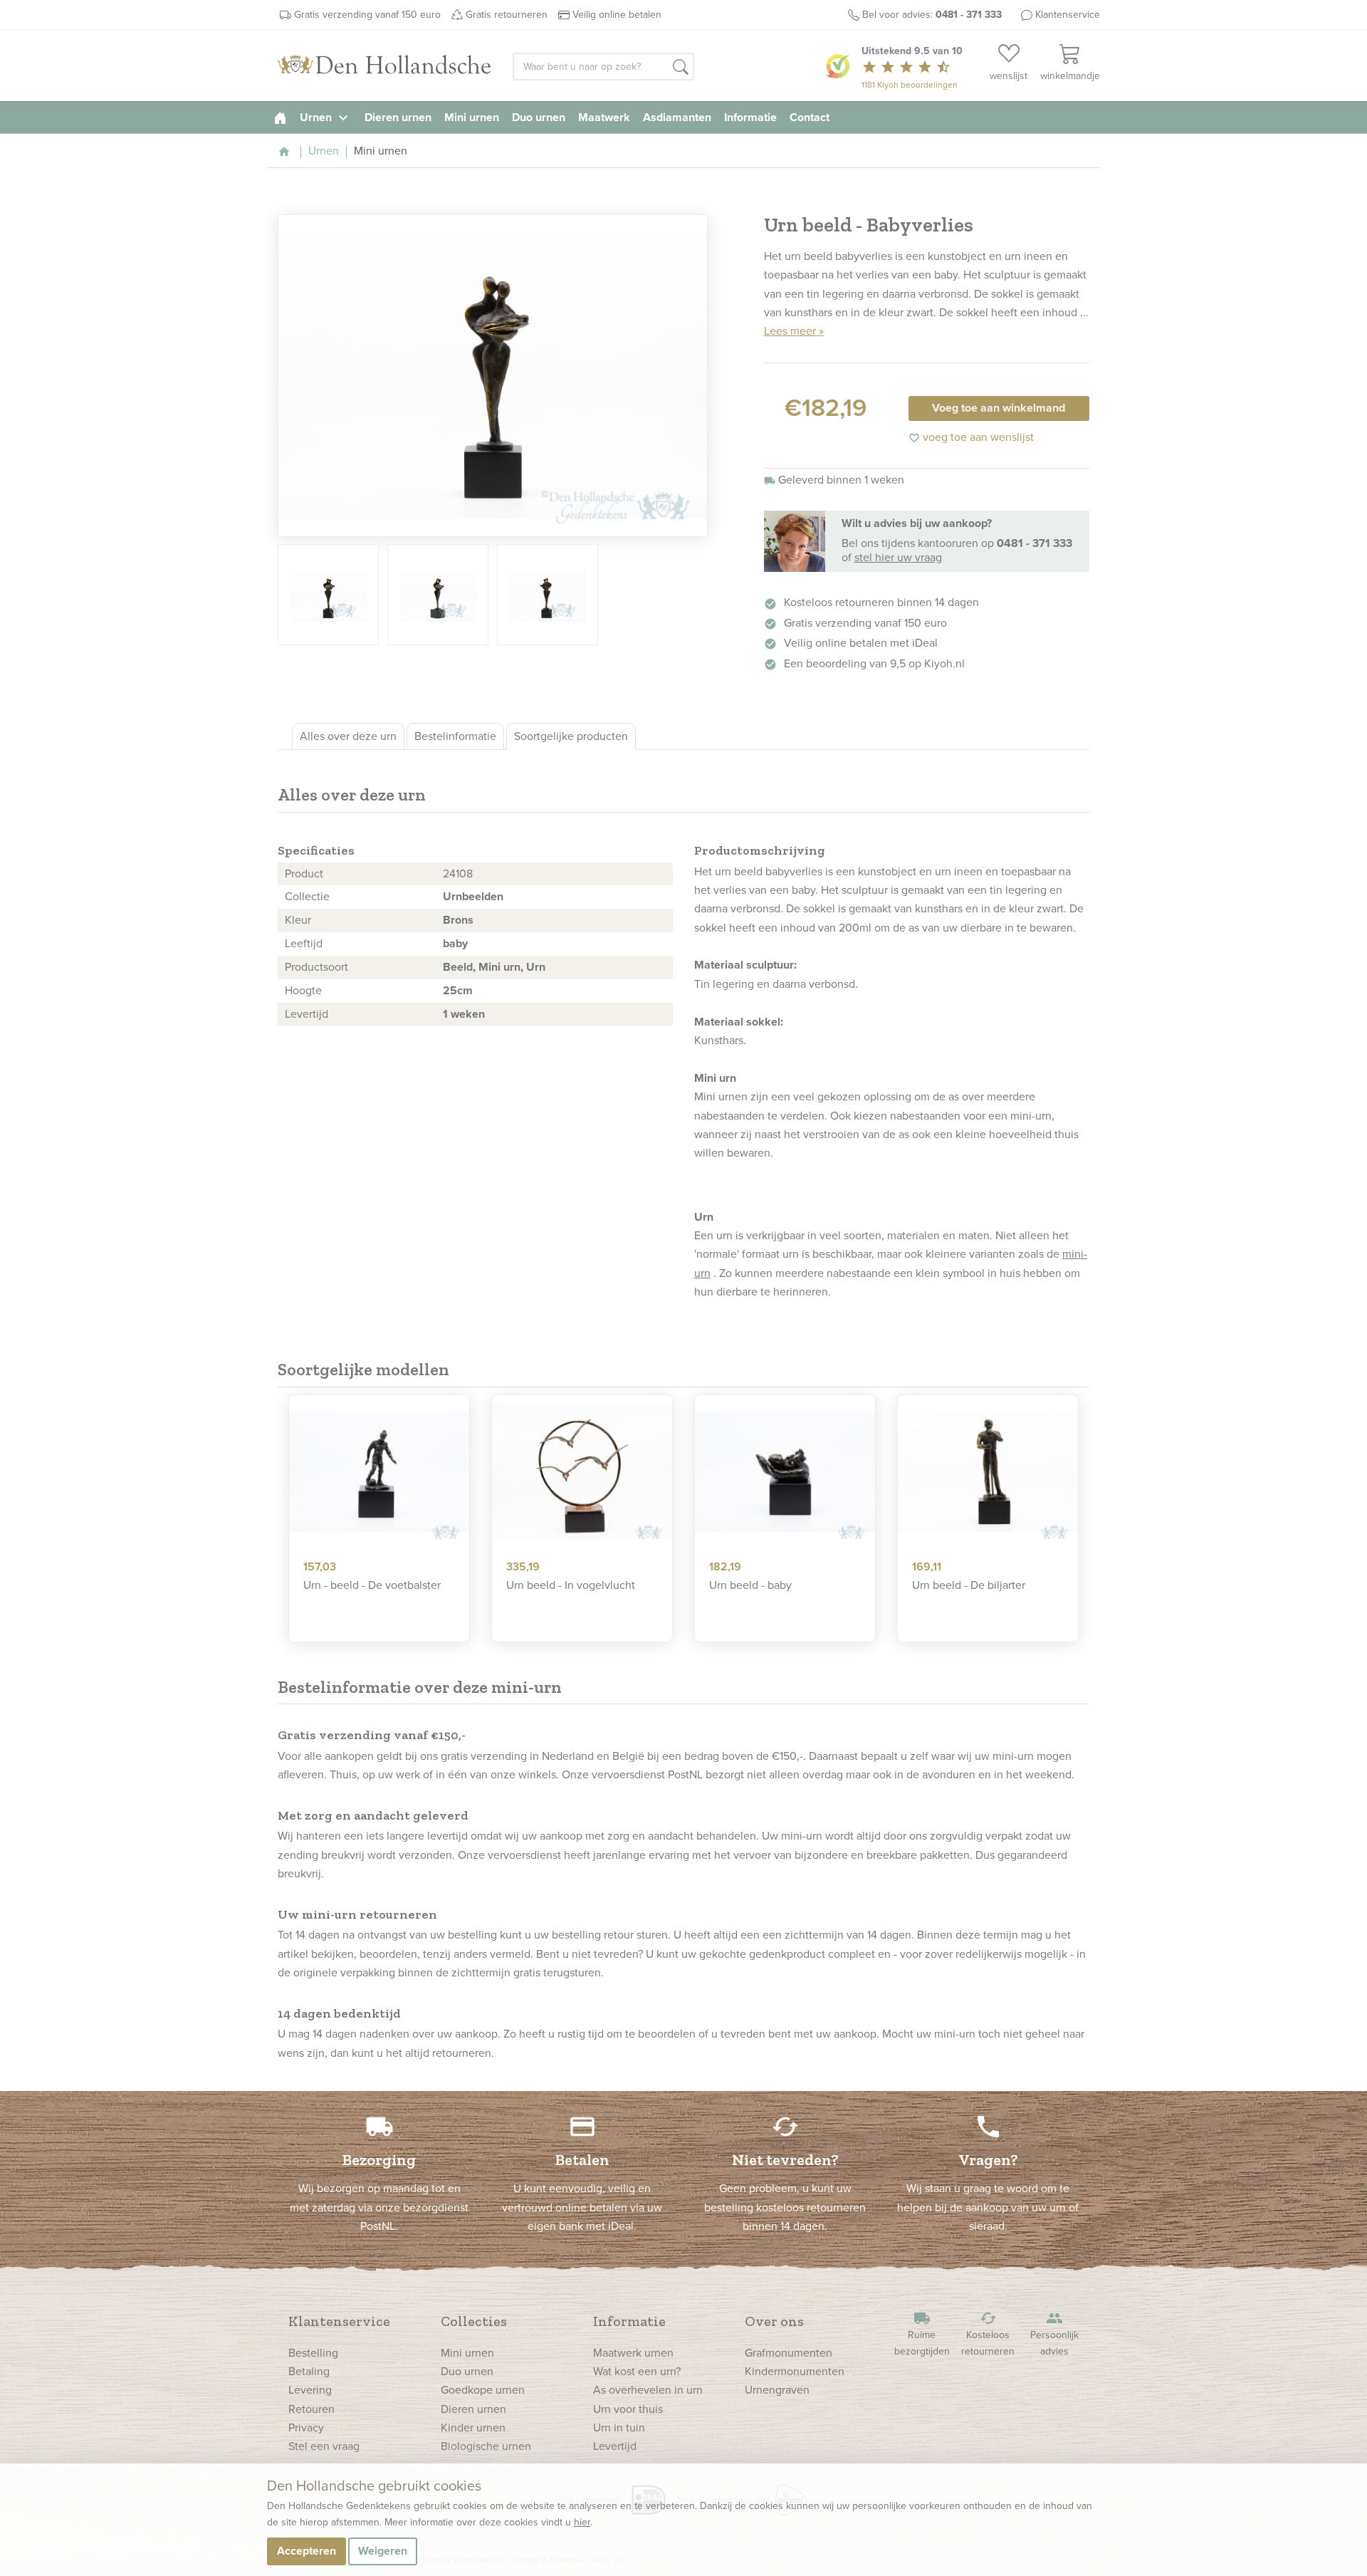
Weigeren (383, 2551)
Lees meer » (794, 331)
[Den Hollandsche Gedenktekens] (384, 66)
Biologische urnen (486, 2446)
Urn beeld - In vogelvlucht (571, 1585)
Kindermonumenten (795, 2371)
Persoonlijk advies (1054, 2334)
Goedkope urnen (483, 2390)
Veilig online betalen (617, 15)
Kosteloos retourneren (988, 2334)
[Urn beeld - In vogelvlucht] (582, 1472)
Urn (536, 967)
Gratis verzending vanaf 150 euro (367, 15)
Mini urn (499, 967)
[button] (681, 68)
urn (723, 871)
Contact (810, 117)
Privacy (306, 2428)
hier (582, 2522)
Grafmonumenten (789, 2353)
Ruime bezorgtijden (922, 2334)
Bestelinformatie (455, 736)
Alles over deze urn (348, 736)
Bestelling (313, 2353)
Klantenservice (1068, 15)
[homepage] (280, 117)
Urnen (326, 117)
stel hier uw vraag (898, 557)
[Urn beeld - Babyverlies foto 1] (493, 376)
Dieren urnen (398, 117)
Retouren (311, 2409)
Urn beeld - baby (750, 1585)
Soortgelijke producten (571, 736)
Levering (310, 2390)
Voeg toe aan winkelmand (999, 408)
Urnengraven (777, 2390)
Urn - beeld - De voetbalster (372, 1585)
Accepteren (307, 2551)
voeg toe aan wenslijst (971, 437)
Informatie (750, 117)
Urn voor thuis (628, 2409)
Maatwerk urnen (633, 2353)
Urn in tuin (619, 2428)
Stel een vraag (324, 2446)
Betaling (309, 2371)
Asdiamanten (677, 117)
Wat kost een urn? (637, 2371)
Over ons (774, 2321)
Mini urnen (472, 117)
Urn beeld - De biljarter (969, 1585)
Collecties (474, 2321)
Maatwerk (604, 117)
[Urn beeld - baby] (785, 1472)
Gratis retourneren (507, 15)
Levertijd (615, 2446)
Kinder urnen (473, 2428)
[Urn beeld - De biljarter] (988, 1472)
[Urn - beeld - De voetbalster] (379, 1472)
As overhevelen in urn (648, 2390)
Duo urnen (539, 117)
